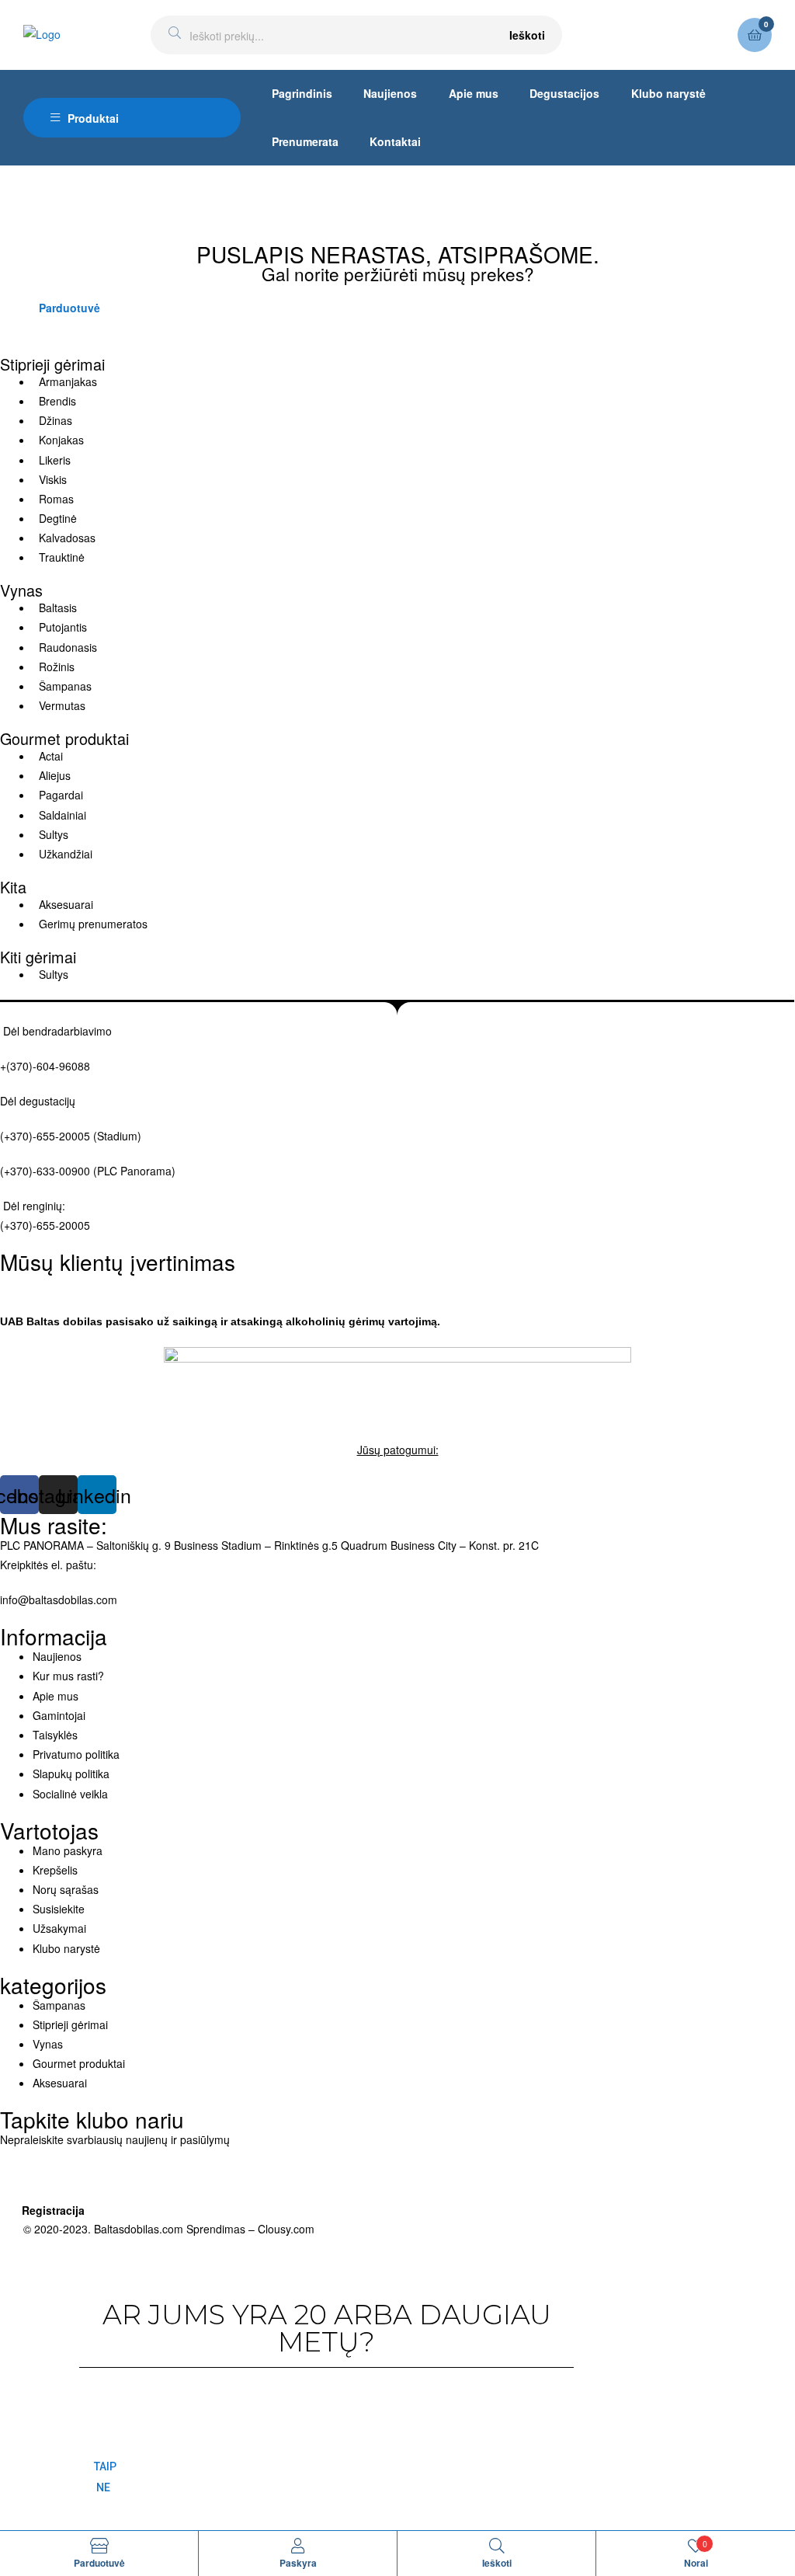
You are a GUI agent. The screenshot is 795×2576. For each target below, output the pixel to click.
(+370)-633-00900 (45, 1171)
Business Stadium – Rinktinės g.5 (256, 1545)
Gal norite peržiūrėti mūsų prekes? (398, 273)
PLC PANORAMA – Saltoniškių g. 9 (85, 1545)
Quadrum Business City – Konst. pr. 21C (440, 1545)
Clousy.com (286, 2229)
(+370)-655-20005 (47, 1136)
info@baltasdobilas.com (59, 1600)
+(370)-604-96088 (45, 1066)
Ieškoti (527, 35)
